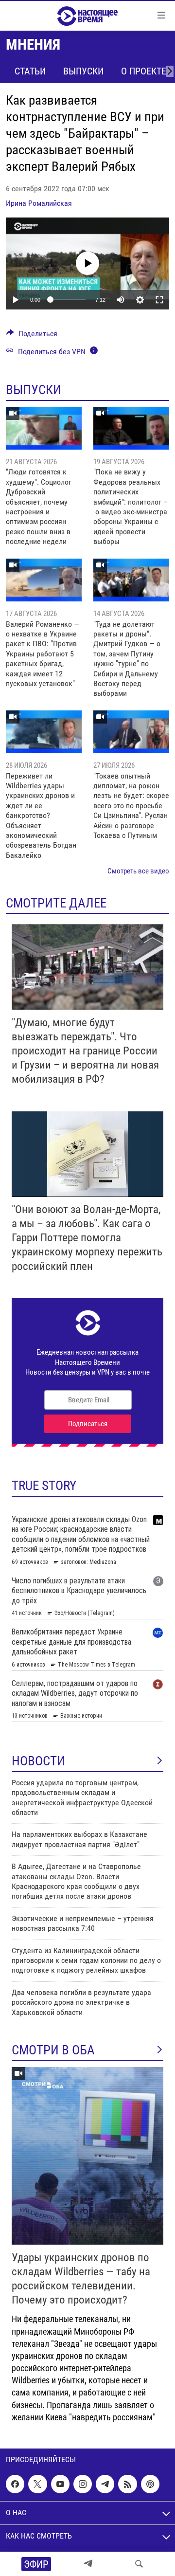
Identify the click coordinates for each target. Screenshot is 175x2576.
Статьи (30, 71)
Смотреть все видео (138, 871)
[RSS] (127, 2484)
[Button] (32, 336)
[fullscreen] (159, 300)
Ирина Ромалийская (39, 203)
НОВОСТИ (38, 1761)
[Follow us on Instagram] (83, 2484)
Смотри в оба (53, 2050)
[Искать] (139, 2564)
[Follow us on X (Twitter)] (37, 2484)
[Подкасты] (150, 2484)
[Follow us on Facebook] (15, 2484)
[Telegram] (88, 2564)
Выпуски (83, 71)
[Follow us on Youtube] (60, 2484)
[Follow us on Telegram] (105, 2484)
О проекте (144, 71)
